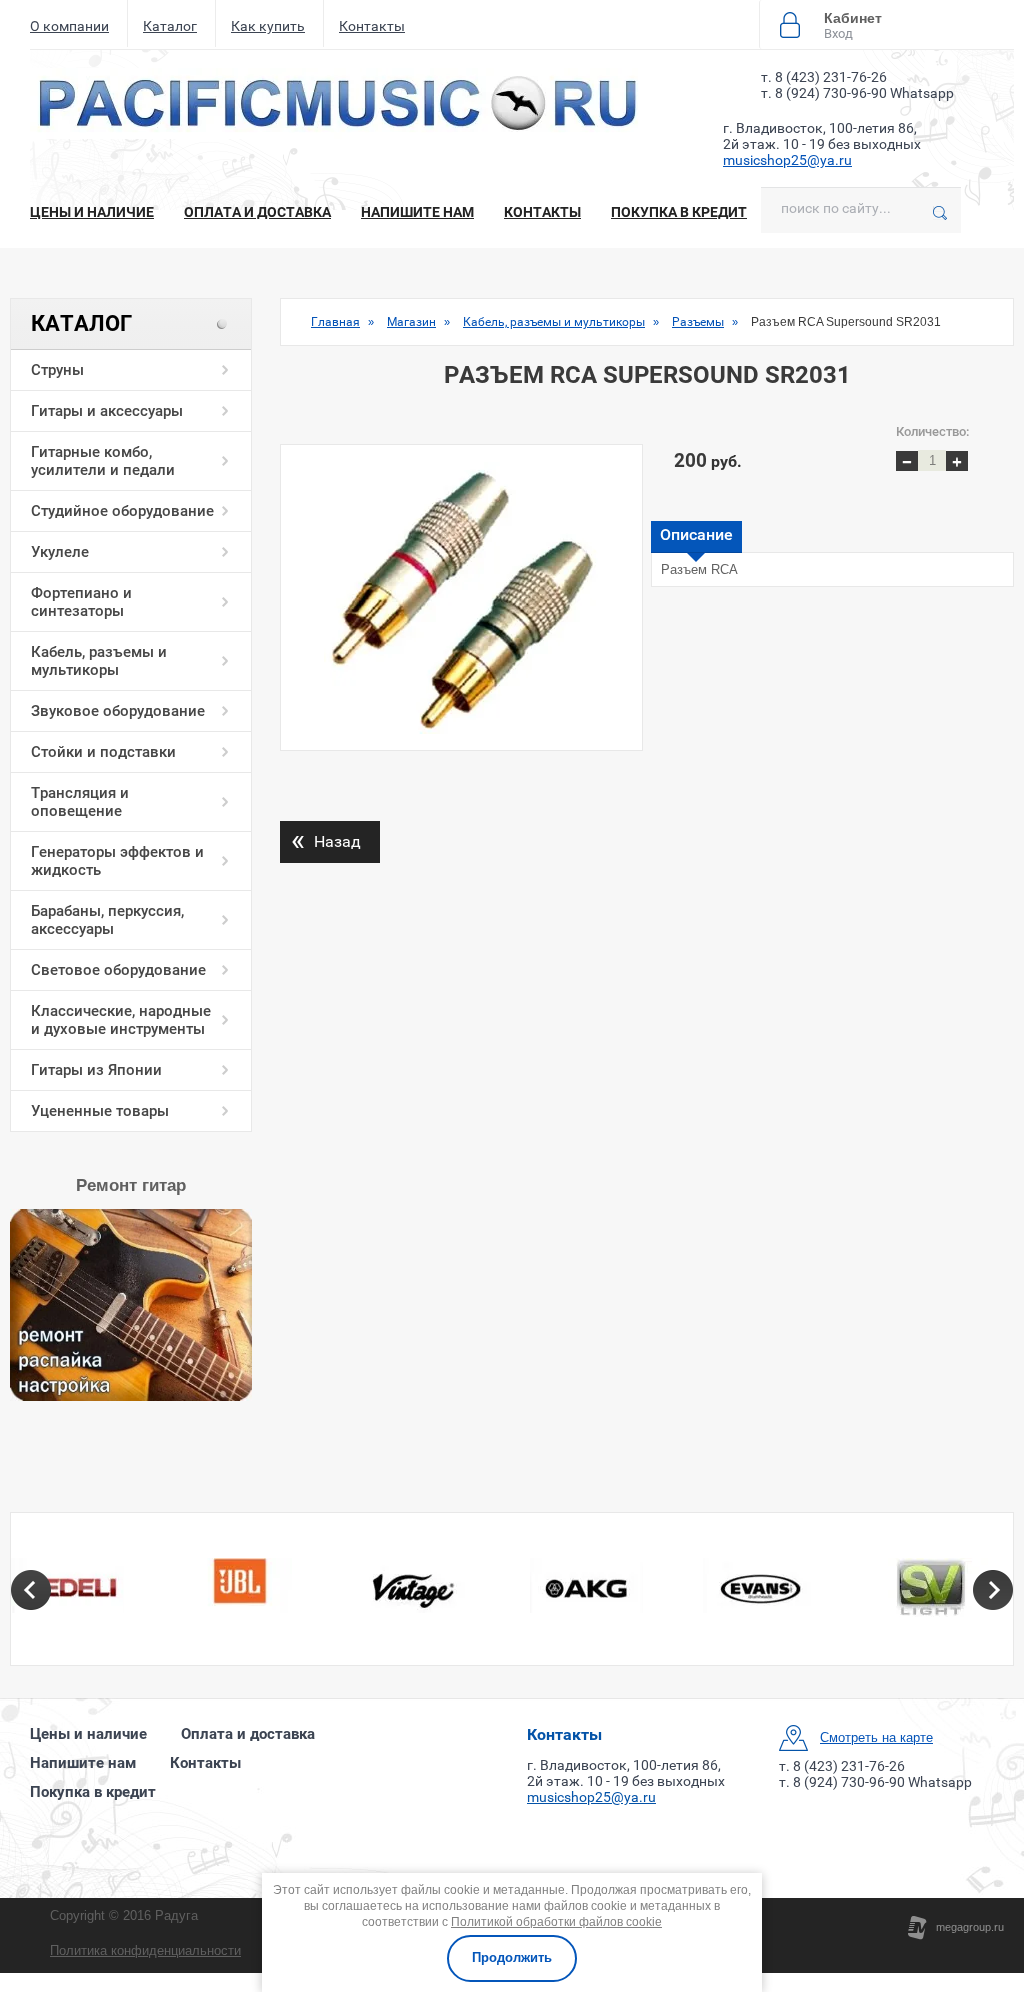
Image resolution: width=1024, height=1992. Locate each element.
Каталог (170, 26)
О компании (69, 26)
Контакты (372, 26)
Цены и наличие (92, 212)
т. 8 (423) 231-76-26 (824, 77)
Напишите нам (417, 212)
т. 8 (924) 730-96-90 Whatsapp (857, 93)
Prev (31, 1590)
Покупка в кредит (679, 212)
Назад (326, 839)
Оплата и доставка (257, 212)
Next (993, 1590)
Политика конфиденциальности (145, 1950)
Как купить (268, 26)
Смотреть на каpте (876, 1737)
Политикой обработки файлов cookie (556, 1922)
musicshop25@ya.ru (787, 160)
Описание (696, 534)
